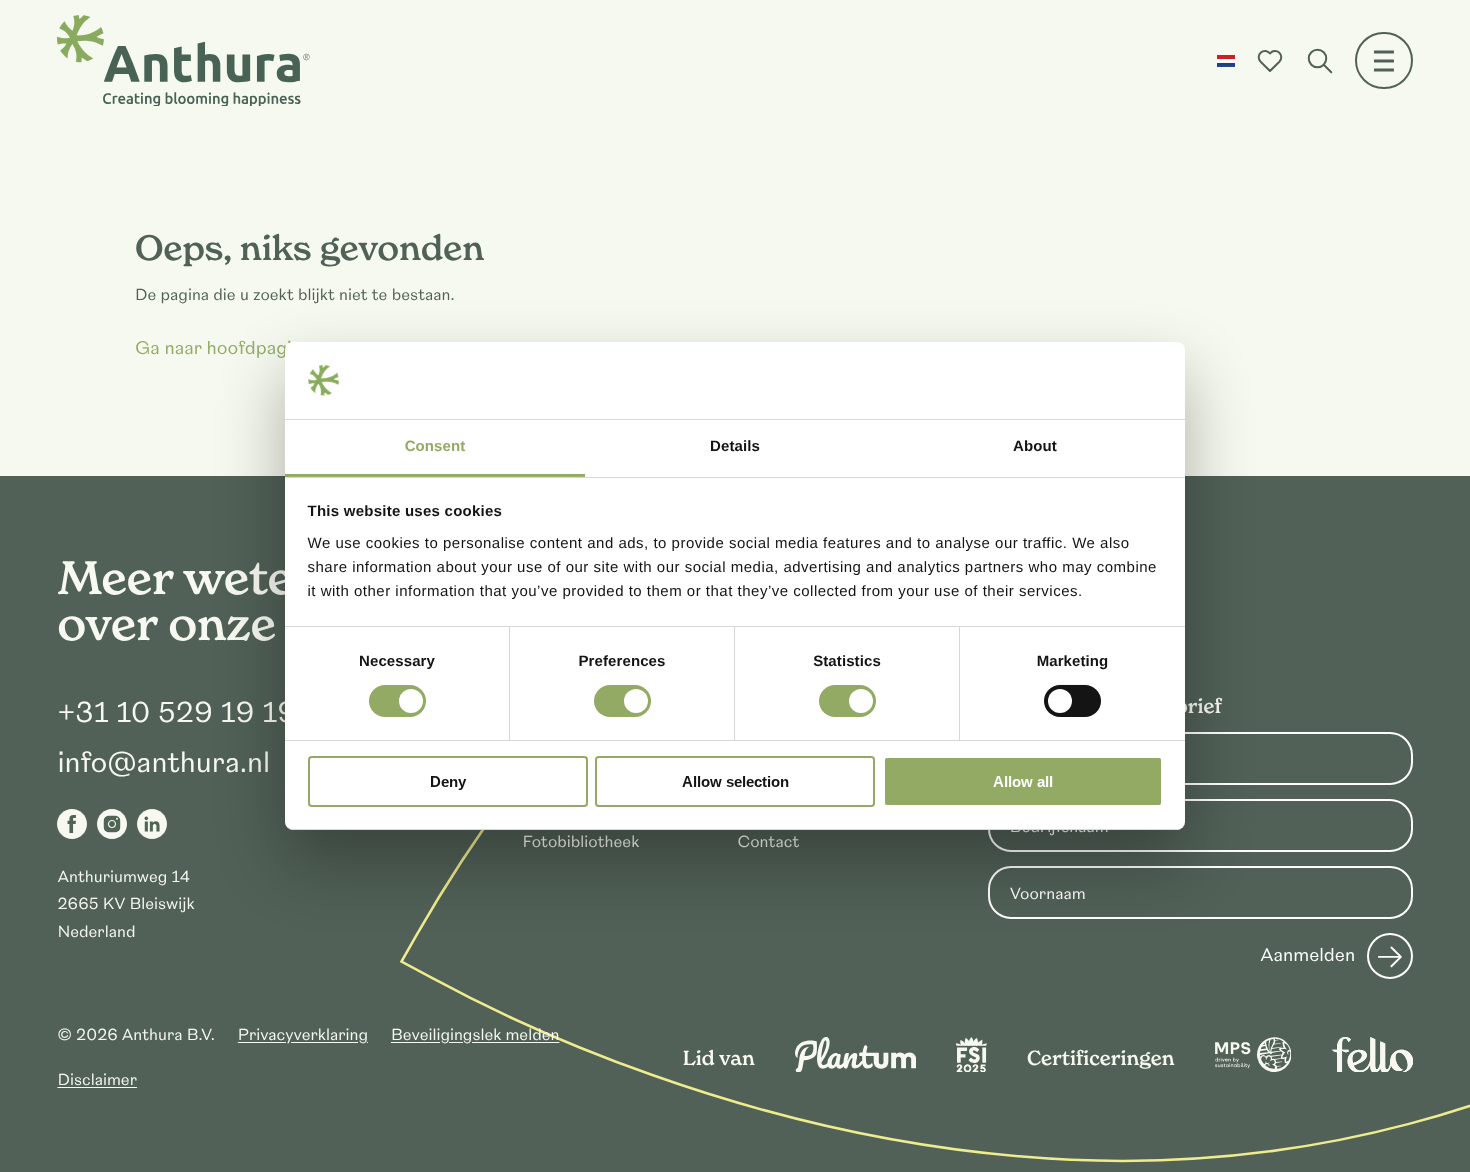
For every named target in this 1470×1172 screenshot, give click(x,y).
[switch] (622, 701)
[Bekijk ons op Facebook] (72, 824)
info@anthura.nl (163, 763)
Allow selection (735, 781)
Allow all (1023, 781)
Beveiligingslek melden (475, 1035)
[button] (1226, 61)
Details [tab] (735, 446)
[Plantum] (855, 1067)
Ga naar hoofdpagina (223, 349)
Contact (769, 842)
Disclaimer (97, 1080)
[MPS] (1253, 1067)
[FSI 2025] (971, 1067)
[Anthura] (183, 61)
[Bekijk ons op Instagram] (112, 824)
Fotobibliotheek (581, 842)
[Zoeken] (1320, 61)
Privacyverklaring (303, 1035)
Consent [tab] (435, 446)
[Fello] (1372, 1067)
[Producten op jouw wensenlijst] (1270, 61)
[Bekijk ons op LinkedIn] (152, 824)
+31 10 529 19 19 (176, 713)
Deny (448, 781)
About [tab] (1035, 446)
